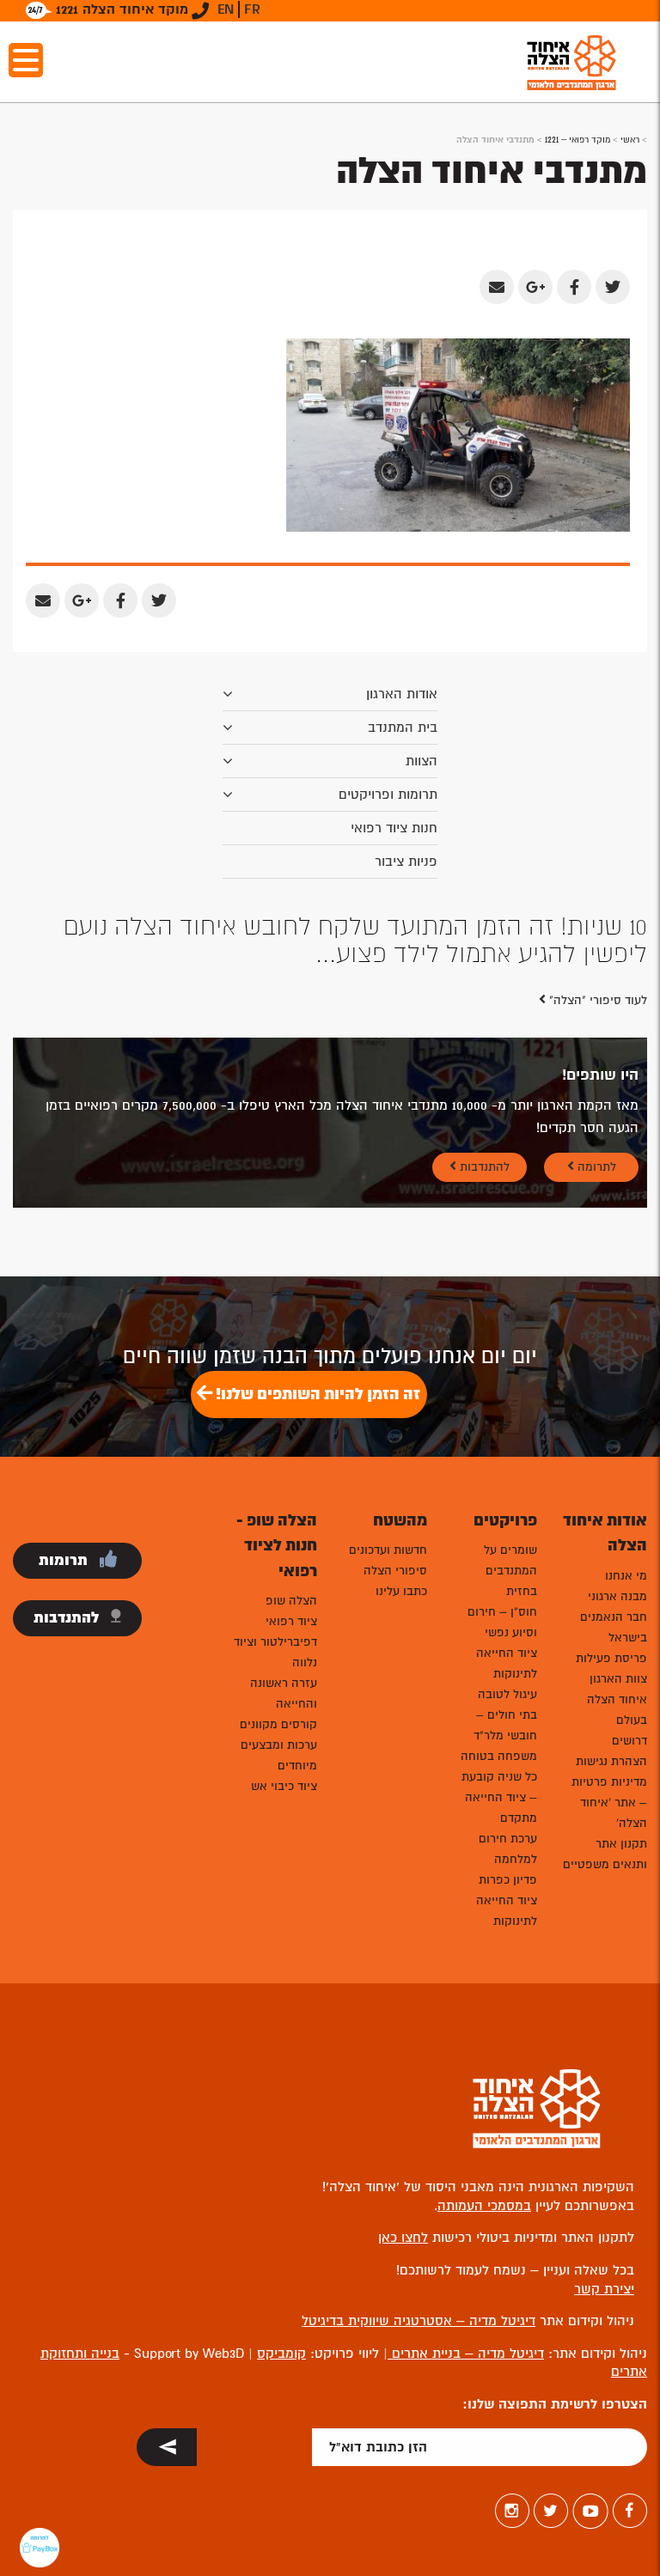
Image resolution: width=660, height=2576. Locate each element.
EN (226, 9)
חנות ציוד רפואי (394, 828)
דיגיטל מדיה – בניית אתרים (466, 2354)
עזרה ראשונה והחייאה (284, 1693)
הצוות (422, 761)
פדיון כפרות (508, 1880)
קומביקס (281, 2354)
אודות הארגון (402, 694)
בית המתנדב (403, 728)
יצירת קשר (604, 2289)
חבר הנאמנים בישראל (614, 1627)
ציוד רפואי (291, 1621)
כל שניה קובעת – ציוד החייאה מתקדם (499, 1797)
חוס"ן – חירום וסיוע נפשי (502, 1622)
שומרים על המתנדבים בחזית (510, 1571)
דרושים (629, 1741)
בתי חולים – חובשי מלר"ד (505, 1725)
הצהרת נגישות (611, 1761)
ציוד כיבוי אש (284, 1786)
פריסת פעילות (611, 1658)
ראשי (630, 140)
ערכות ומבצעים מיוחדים (279, 1755)
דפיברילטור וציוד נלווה (275, 1652)
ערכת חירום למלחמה (508, 1849)
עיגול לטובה (507, 1694)
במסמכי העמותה (484, 2206)
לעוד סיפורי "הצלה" (596, 1000)
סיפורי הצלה (395, 1571)
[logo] (571, 62)
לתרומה (595, 1167)
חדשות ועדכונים (388, 1550)
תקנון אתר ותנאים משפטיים (605, 1854)
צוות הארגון (618, 1679)
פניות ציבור (406, 862)
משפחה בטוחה (499, 1756)
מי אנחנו (626, 1576)
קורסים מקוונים (278, 1724)
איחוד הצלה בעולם (617, 1710)
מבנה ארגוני (617, 1596)
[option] (330, 941)
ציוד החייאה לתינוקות (507, 1663)
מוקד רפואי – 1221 (577, 140)
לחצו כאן (403, 2238)
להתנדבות (483, 1167)
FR (252, 9)
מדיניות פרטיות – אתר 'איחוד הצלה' (609, 1803)
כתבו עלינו (401, 1591)
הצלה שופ (291, 1601)
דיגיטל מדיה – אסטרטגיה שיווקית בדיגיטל (419, 2321)
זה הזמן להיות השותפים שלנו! (316, 1394)
